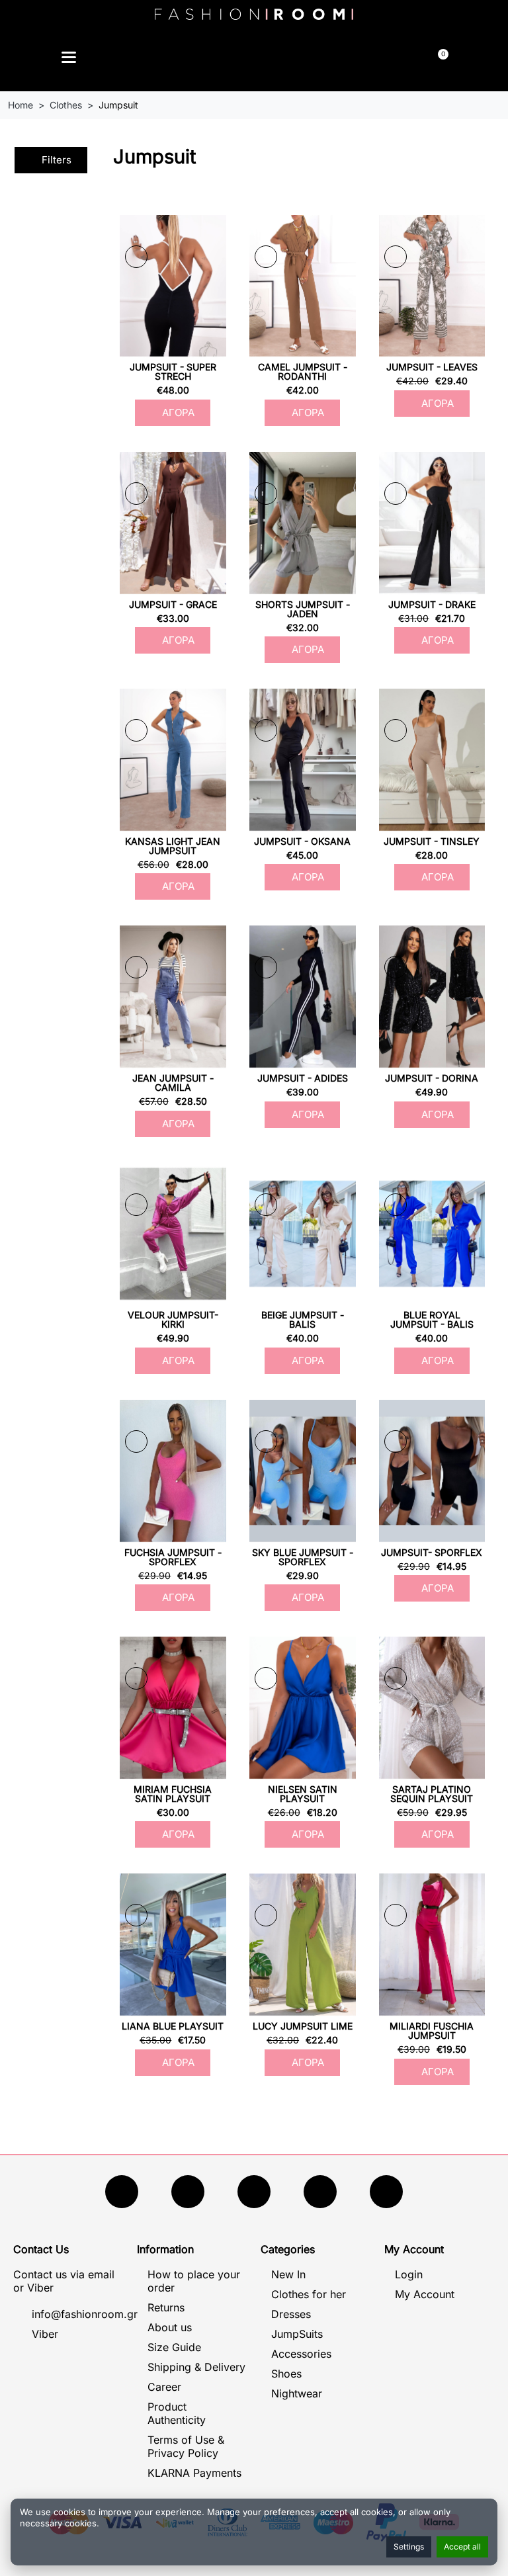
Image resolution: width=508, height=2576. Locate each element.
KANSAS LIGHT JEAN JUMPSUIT (173, 846)
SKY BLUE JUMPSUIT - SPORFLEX (303, 1557)
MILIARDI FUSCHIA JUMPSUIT (432, 2031)
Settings (409, 2547)
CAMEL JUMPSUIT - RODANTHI (303, 371)
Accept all (462, 2547)
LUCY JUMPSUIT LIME (303, 2026)
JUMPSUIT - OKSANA (302, 841)
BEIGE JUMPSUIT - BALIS (303, 1319)
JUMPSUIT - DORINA (432, 1078)
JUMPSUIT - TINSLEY (432, 841)
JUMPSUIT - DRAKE (432, 604)
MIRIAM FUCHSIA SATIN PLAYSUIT (173, 1794)
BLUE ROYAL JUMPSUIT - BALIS (432, 1319)
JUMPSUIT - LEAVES (432, 367)
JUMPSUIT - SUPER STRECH (173, 371)
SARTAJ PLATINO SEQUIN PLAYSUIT (432, 1794)
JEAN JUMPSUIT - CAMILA (173, 1083)
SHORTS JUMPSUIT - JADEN (303, 609)
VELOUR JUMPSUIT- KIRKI (173, 1319)
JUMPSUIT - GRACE (173, 604)
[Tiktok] (320, 2192)
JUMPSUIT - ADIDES (303, 1078)
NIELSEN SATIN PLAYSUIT (303, 1794)
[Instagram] (254, 2192)
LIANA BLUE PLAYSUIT (173, 2026)
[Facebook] (122, 2192)
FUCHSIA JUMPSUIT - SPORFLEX (173, 1557)
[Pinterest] (386, 2192)
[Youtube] (188, 2192)
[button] (192, 59)
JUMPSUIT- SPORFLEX (432, 1552)
